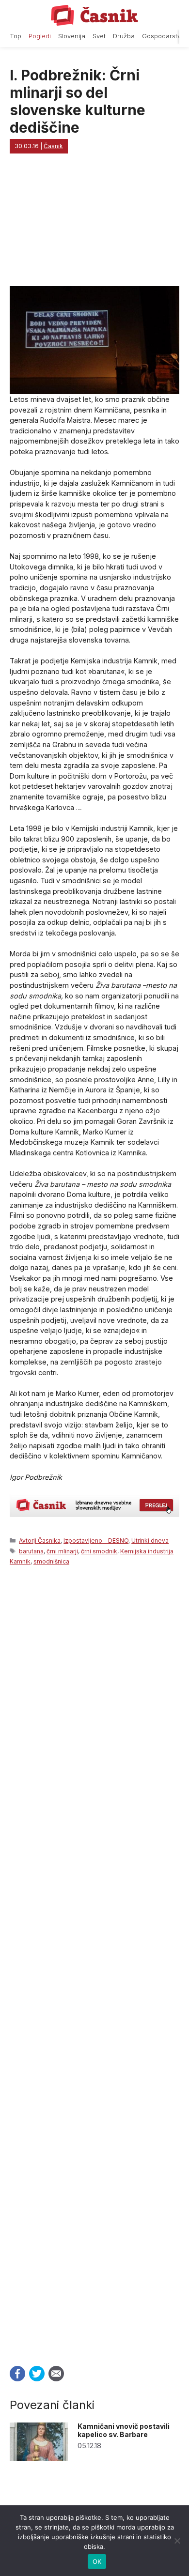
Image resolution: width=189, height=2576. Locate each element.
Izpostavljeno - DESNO (96, 1541)
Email (56, 2374)
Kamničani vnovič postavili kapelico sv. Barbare (124, 2430)
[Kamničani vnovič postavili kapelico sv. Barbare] (39, 2459)
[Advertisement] (94, 1963)
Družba (124, 36)
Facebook (17, 2374)
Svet (99, 36)
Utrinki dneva (150, 1541)
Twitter (37, 2374)
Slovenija (72, 36)
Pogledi (40, 36)
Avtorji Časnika (40, 1541)
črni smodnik (99, 1551)
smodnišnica (51, 1561)
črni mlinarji (62, 1551)
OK (97, 2561)
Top (16, 36)
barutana (31, 1551)
